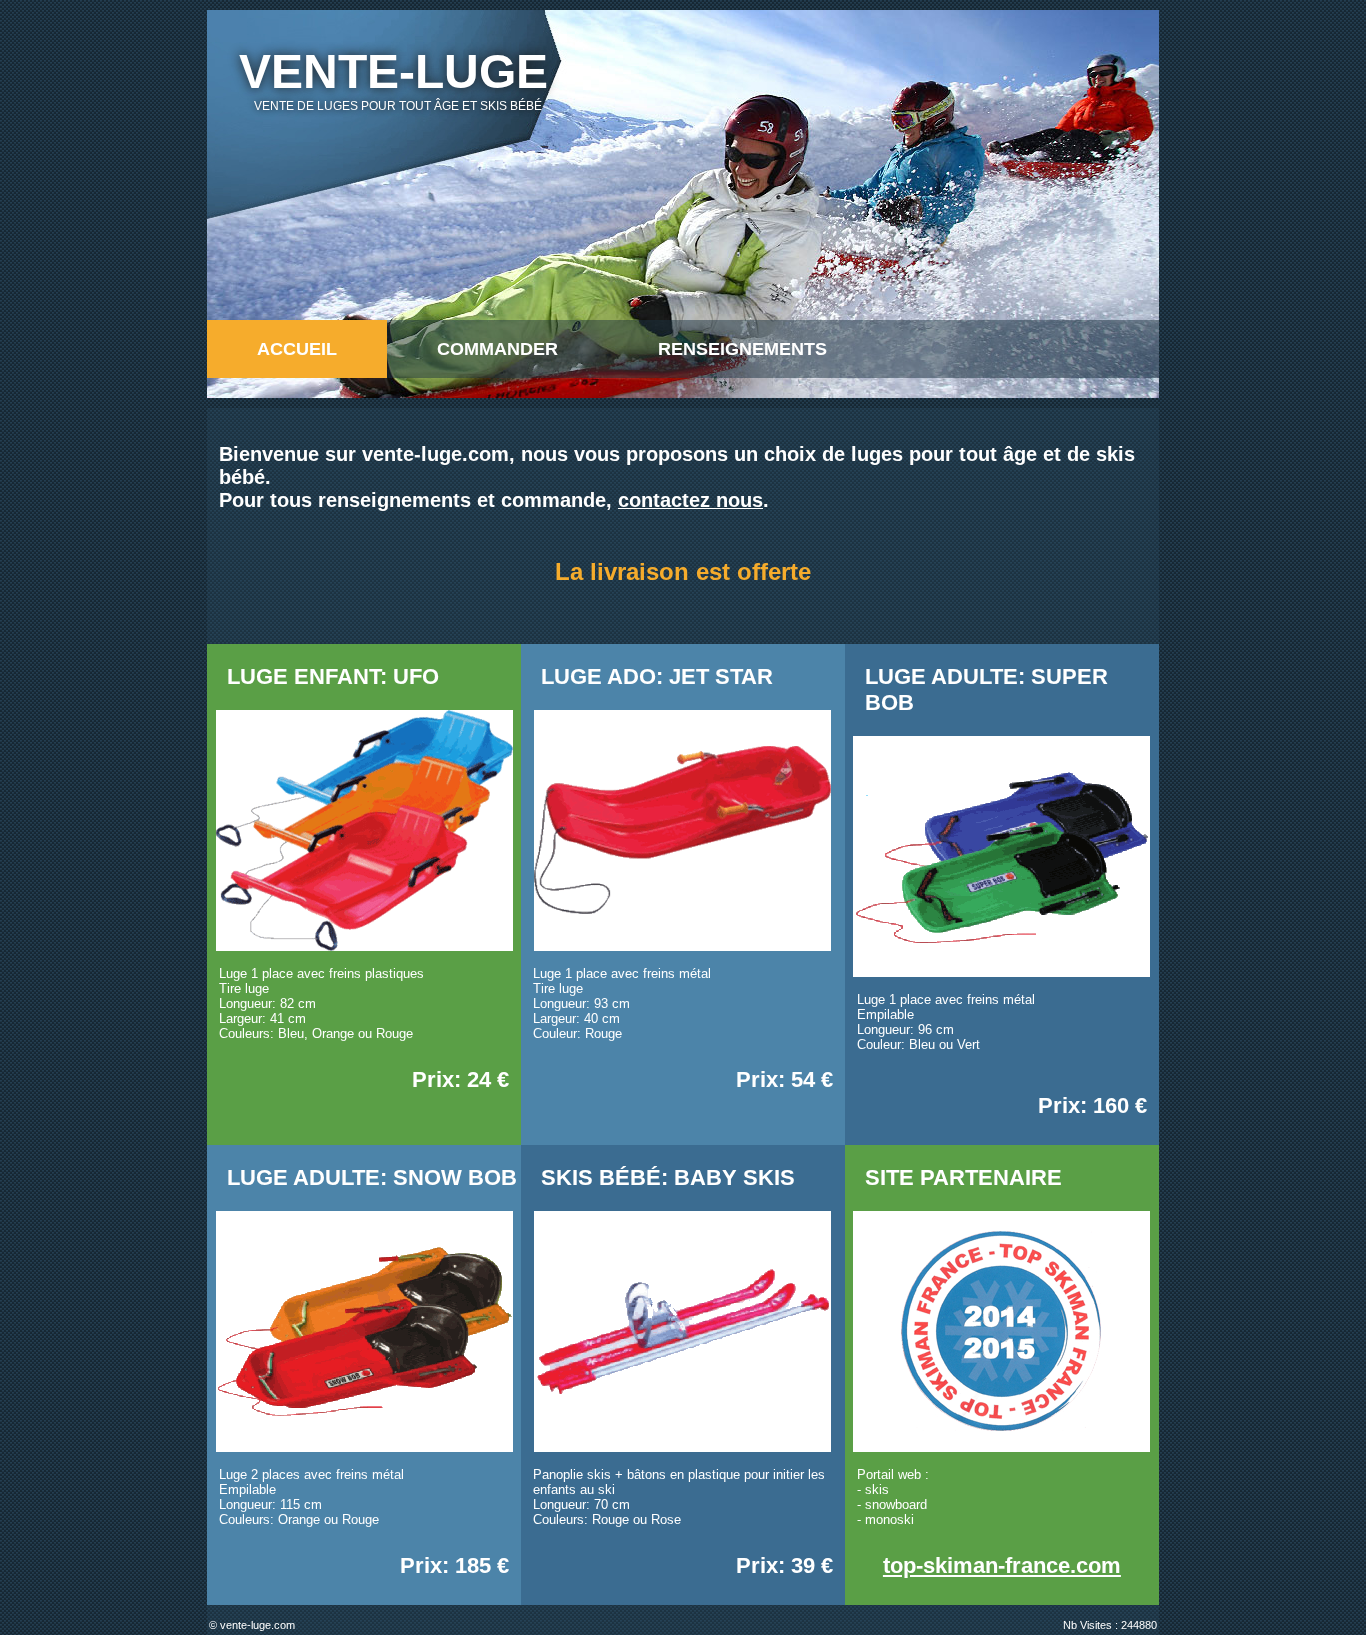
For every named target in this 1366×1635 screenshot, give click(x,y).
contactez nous (690, 500)
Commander (497, 349)
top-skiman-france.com (1002, 1565)
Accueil (297, 349)
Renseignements (742, 349)
